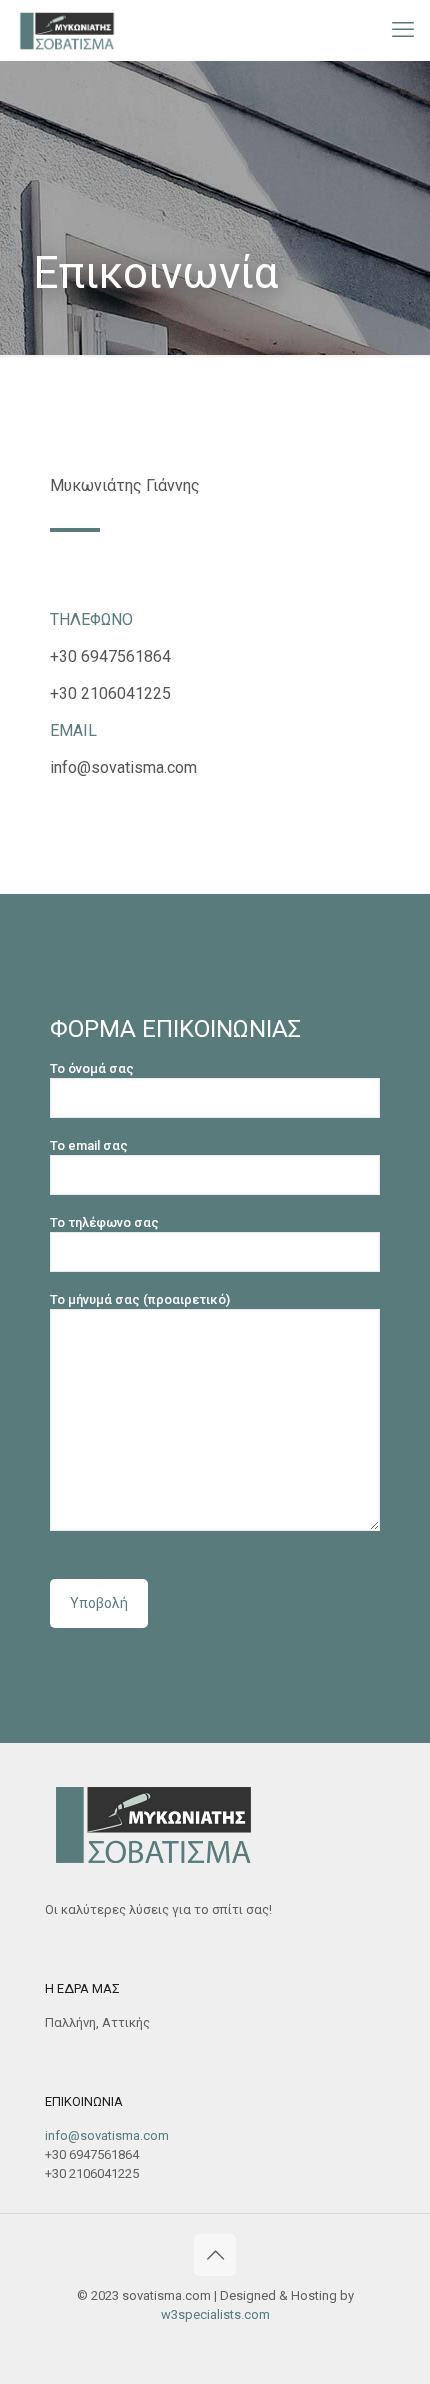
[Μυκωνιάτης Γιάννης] (67, 30)
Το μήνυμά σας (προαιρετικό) (140, 1299)
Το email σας (89, 1145)
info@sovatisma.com (107, 2135)
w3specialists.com (215, 2314)
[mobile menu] (403, 30)
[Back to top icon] (215, 2255)
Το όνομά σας (92, 1068)
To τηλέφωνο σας (104, 1222)
